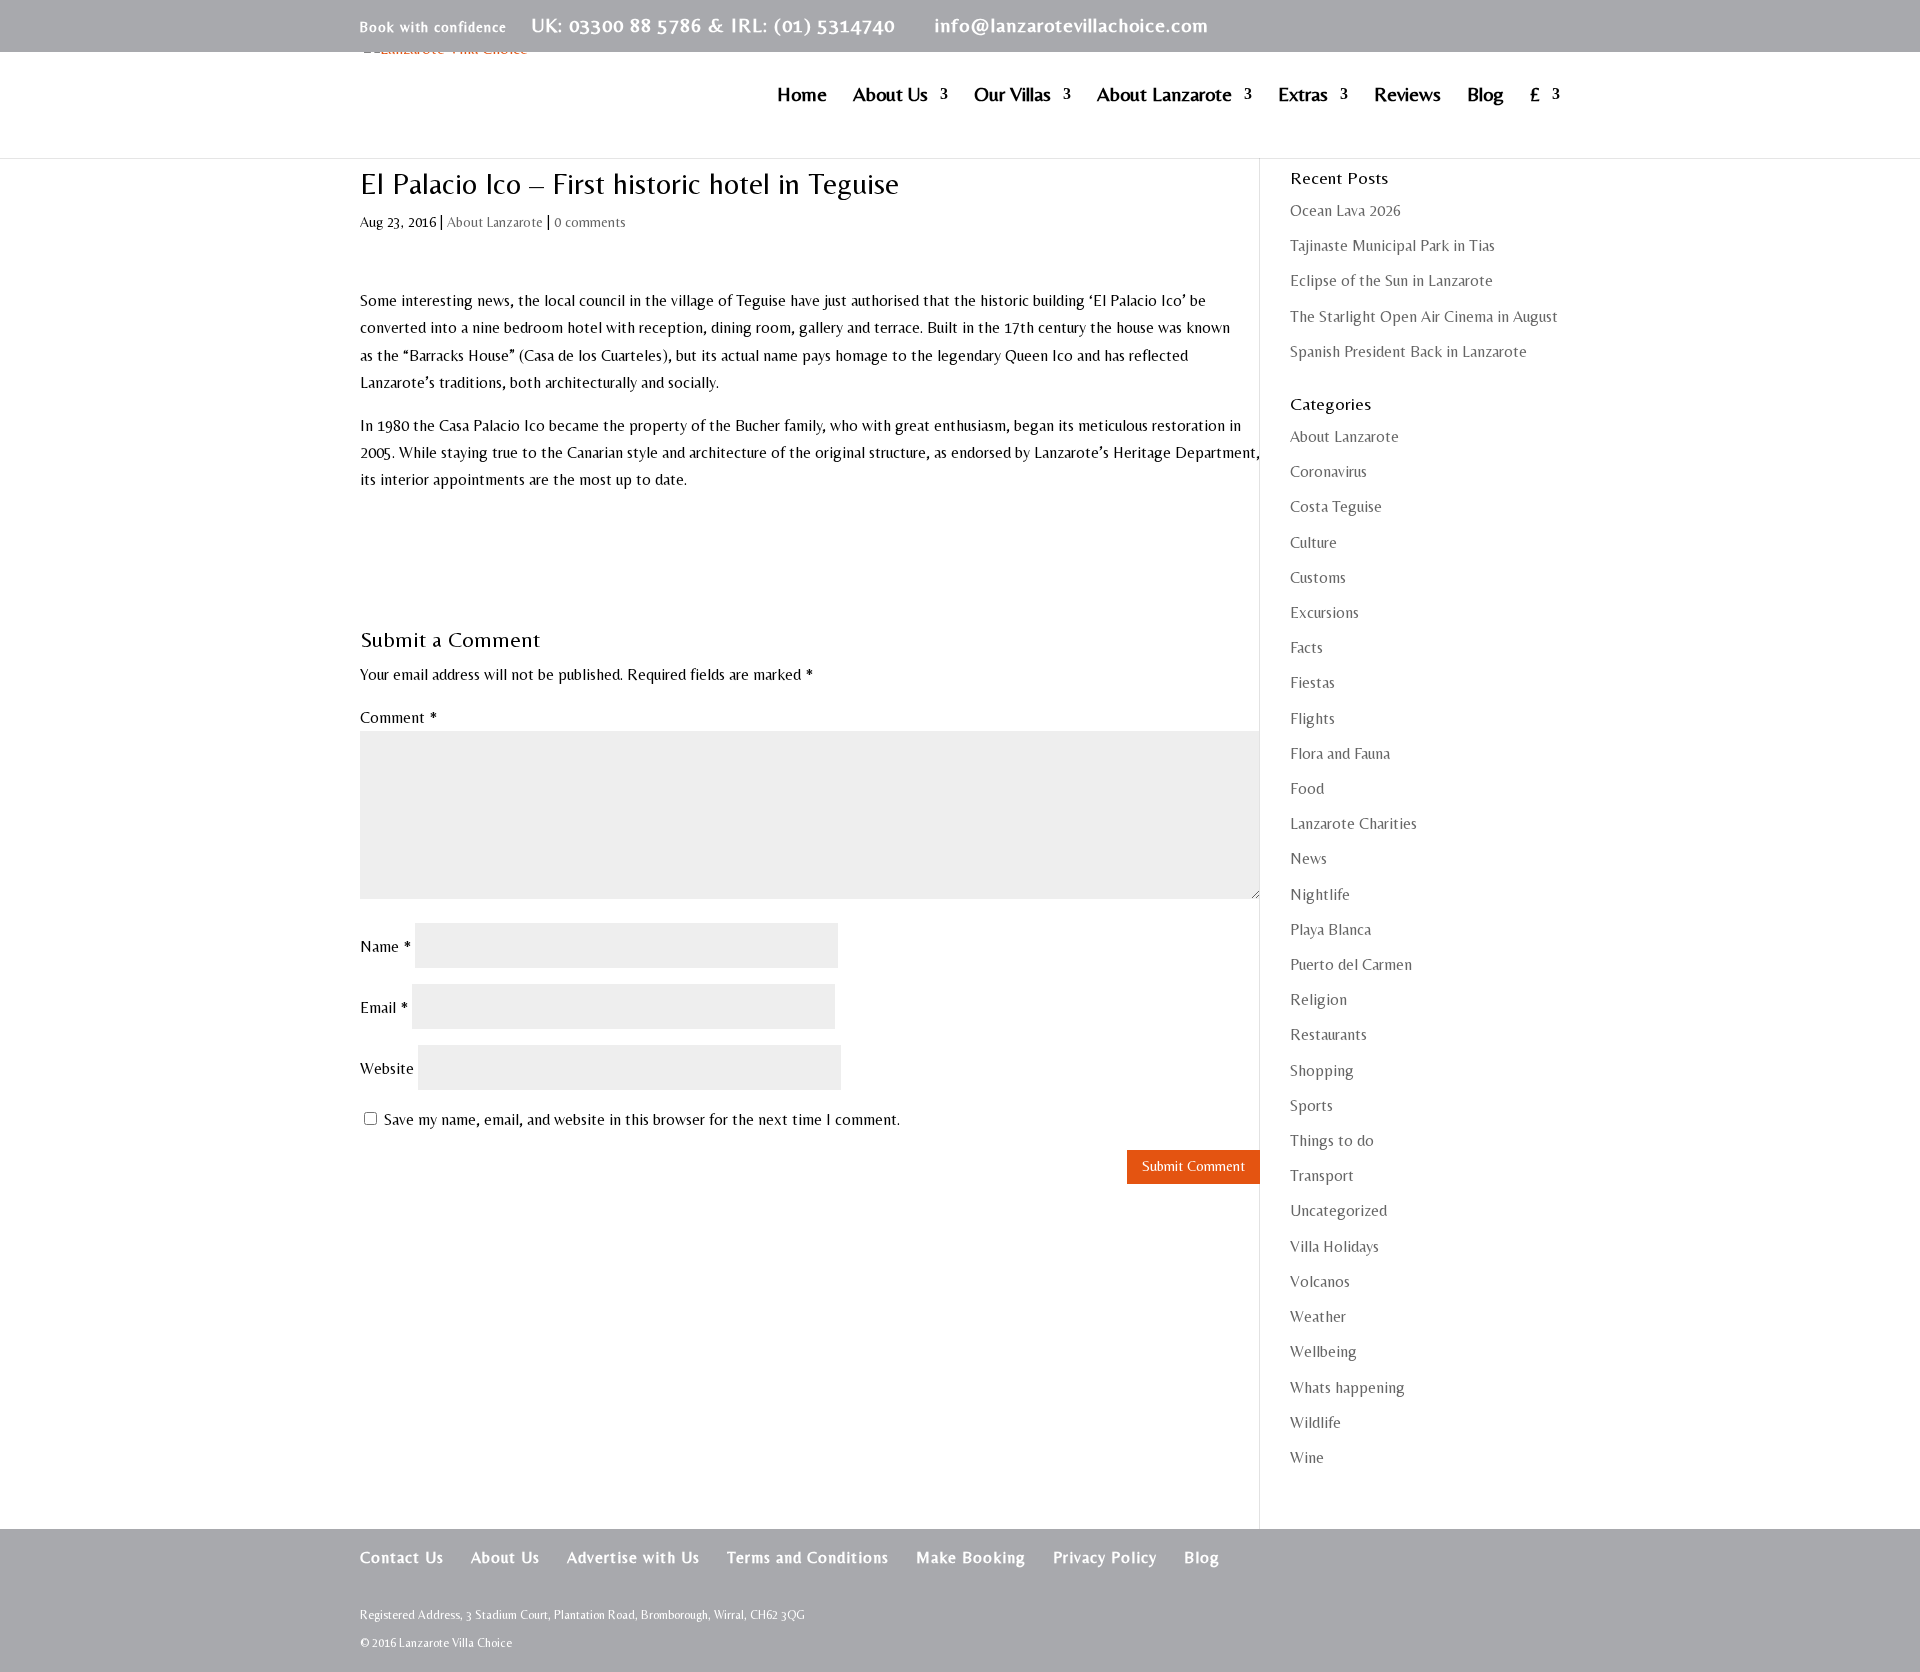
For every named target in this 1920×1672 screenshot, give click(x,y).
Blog (1485, 96)
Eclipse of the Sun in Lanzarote (1391, 280)
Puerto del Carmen (1351, 964)
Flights (1312, 718)
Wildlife (1315, 1422)
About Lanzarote (1164, 96)
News (1308, 858)
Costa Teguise (1336, 506)
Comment (398, 717)
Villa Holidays (1334, 1246)
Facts (1306, 647)
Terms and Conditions (808, 1557)
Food (1307, 788)
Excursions (1324, 612)
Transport (1322, 1175)
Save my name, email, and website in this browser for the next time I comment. (642, 1119)
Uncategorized (1338, 1210)
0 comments (590, 222)
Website (387, 1068)
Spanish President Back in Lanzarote (1408, 351)
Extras (1303, 96)
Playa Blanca (1330, 929)
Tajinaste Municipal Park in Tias (1392, 245)
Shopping (1322, 1070)
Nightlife (1320, 894)
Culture (1313, 542)
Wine (1307, 1457)
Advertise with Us (633, 1557)
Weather (1318, 1316)
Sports (1311, 1105)
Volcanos (1320, 1281)
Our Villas (1012, 96)
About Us (890, 96)
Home (802, 96)
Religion (1318, 999)
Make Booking (971, 1557)
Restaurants (1328, 1034)
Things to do (1332, 1140)
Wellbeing (1323, 1351)
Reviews (1407, 96)
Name (385, 946)
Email (384, 1007)
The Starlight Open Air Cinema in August (1424, 316)
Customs (1318, 577)
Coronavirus (1328, 471)
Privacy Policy (1105, 1557)
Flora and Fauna (1340, 753)
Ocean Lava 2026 (1345, 210)
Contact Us (402, 1557)
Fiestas (1312, 682)
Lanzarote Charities (1353, 823)
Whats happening (1347, 1387)
